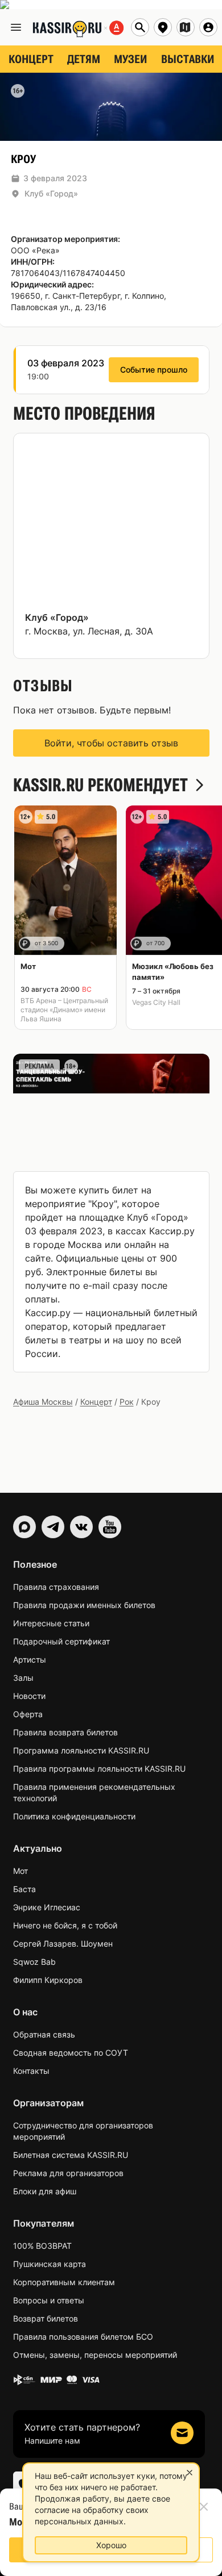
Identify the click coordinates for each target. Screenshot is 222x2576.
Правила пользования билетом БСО (83, 2337)
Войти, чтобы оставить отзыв (111, 743)
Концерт (96, 1402)
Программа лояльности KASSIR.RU (81, 1750)
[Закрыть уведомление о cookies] (190, 2473)
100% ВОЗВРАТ (42, 2246)
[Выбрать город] (163, 27)
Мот (20, 1871)
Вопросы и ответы (49, 2300)
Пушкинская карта (50, 2264)
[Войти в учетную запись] (208, 27)
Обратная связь (44, 2034)
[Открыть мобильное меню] (16, 27)
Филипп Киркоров (48, 1980)
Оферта (28, 1714)
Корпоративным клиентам (64, 2282)
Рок (127, 1402)
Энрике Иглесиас (47, 1907)
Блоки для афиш (45, 2191)
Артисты (30, 1659)
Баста (24, 1889)
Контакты (31, 2071)
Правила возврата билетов (65, 1732)
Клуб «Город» (51, 193)
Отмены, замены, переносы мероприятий (95, 2355)
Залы (23, 1678)
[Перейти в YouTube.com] (110, 1527)
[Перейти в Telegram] (53, 1527)
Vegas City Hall (156, 1002)
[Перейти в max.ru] (24, 1527)
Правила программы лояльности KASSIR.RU (99, 1769)
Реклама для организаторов (68, 2173)
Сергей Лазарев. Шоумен (63, 1944)
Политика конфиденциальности (74, 1816)
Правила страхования (56, 1587)
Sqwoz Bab (34, 1962)
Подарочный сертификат (61, 1641)
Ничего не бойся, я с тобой (65, 1925)
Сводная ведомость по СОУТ (71, 2053)
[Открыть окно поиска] (140, 27)
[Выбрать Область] (186, 27)
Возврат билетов (46, 2318)
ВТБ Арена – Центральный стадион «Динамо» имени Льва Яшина (64, 1010)
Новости (29, 1696)
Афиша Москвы (43, 1402)
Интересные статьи (51, 1623)
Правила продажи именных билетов (84, 1605)
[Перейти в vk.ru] (81, 1527)
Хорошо (111, 2545)
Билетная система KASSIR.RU (71, 2155)
